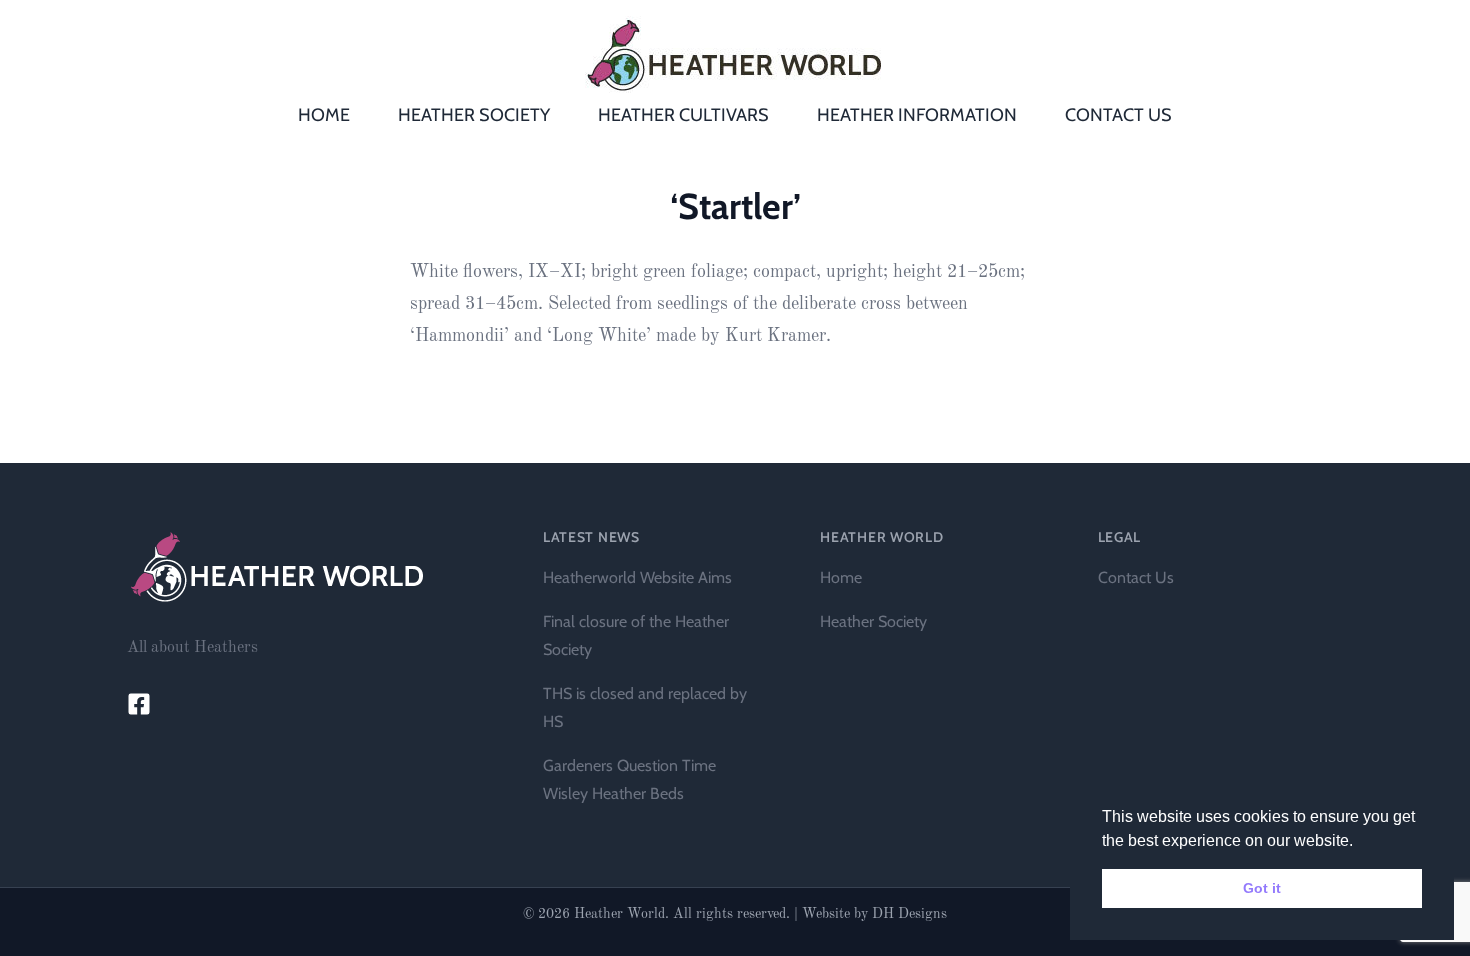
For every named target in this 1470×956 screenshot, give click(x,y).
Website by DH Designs (874, 914)
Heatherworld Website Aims (637, 577)
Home (841, 577)
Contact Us (1136, 577)
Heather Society (873, 621)
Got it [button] (1262, 888)
